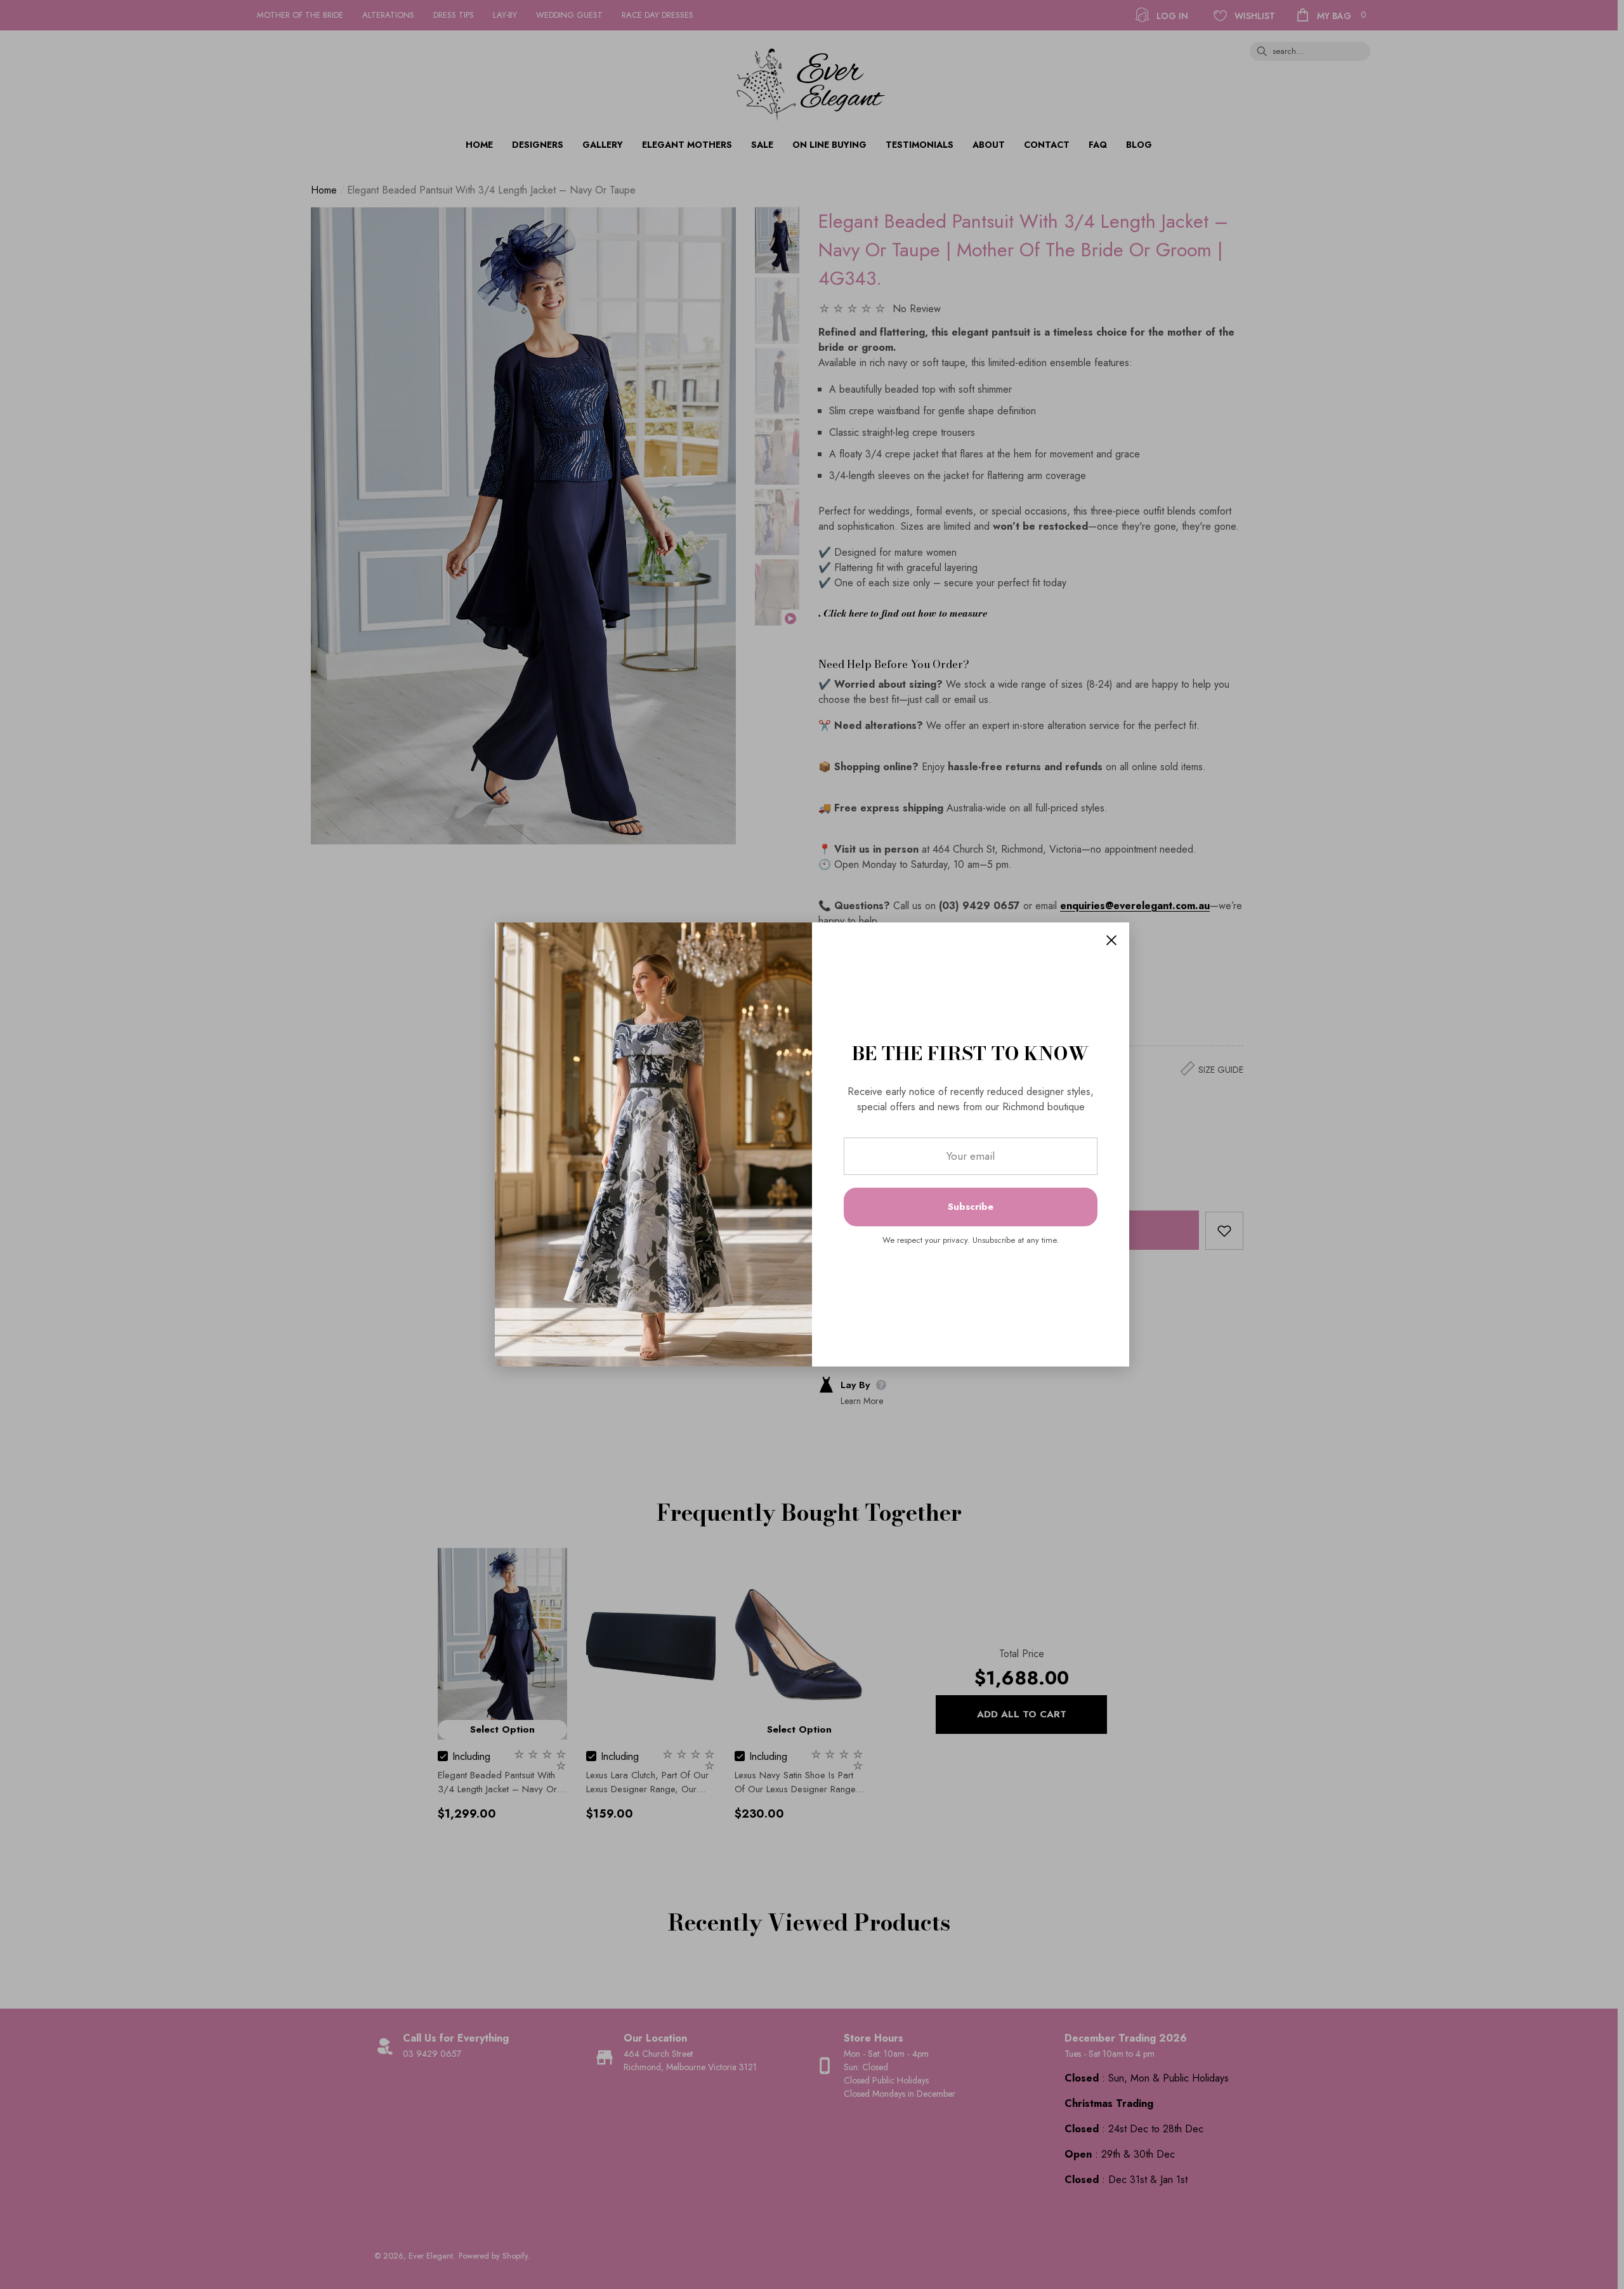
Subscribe (971, 1207)
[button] (1111, 940)
